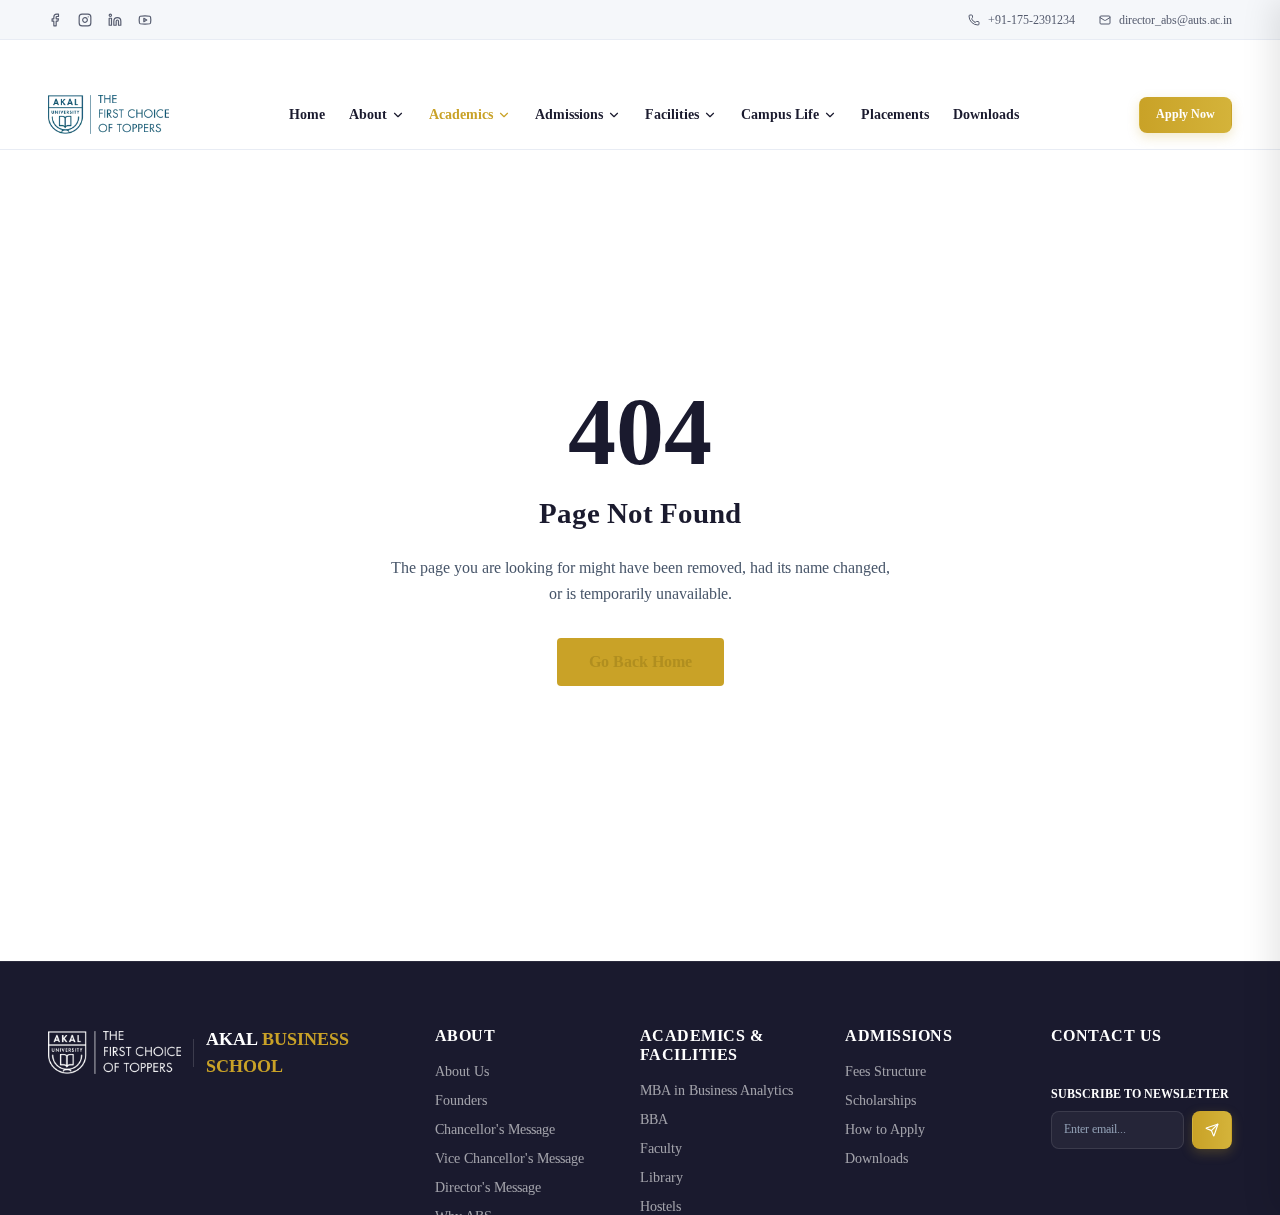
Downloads (986, 114)
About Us (462, 1071)
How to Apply (885, 1129)
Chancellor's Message (495, 1129)
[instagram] (85, 20)
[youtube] (145, 20)
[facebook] (55, 20)
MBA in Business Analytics (716, 1090)
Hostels (660, 1206)
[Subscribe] (1212, 1130)
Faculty (661, 1148)
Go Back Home (640, 661)
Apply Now (1185, 114)
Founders (461, 1100)
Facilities (672, 114)
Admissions (569, 114)
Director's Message (488, 1187)
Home (307, 114)
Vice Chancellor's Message (509, 1158)
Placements (895, 114)
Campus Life (780, 114)
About (368, 114)
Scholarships (880, 1100)
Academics (461, 114)
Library (661, 1177)
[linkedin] (115, 20)
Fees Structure (885, 1071)
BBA (654, 1119)
